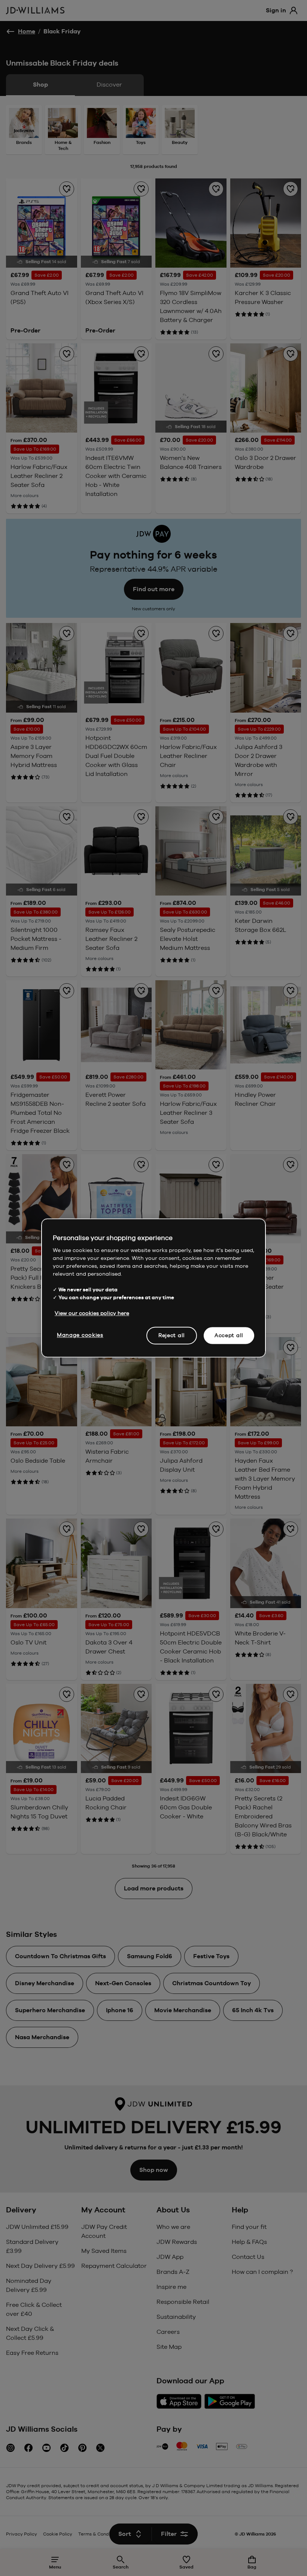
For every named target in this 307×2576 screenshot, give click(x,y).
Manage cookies (80, 1335)
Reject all (172, 1335)
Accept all (229, 1335)
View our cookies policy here (92, 1313)
